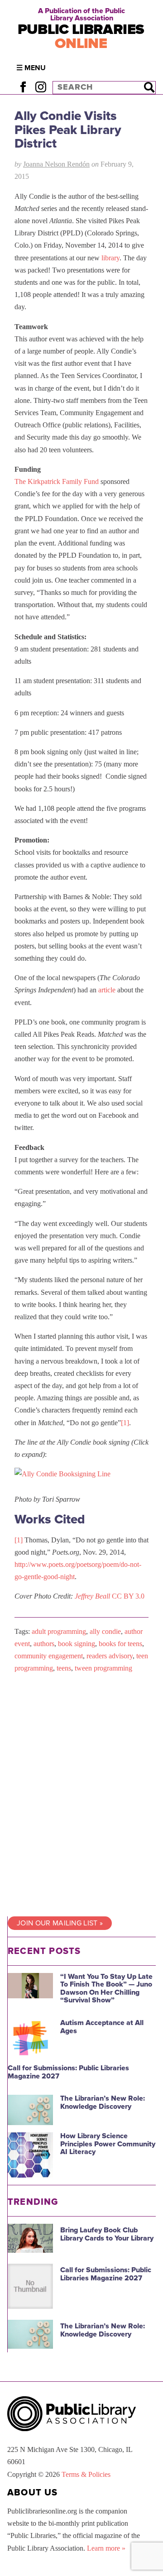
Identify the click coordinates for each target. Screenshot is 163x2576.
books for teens (120, 1644)
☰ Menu (31, 68)
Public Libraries (81, 36)
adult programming (59, 1631)
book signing (77, 1644)
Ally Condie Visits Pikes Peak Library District (68, 130)
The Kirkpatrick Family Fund (57, 481)
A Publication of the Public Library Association (81, 14)
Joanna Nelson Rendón (56, 164)
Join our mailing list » (60, 1923)
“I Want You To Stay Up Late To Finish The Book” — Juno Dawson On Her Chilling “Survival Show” (106, 1989)
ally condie (105, 1631)
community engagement (49, 1656)
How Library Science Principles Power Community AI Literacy (108, 2144)
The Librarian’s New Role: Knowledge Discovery (103, 2102)
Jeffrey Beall (92, 1596)
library (110, 258)
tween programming (103, 1668)
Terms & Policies (86, 2474)
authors (44, 1644)
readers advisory (110, 1656)
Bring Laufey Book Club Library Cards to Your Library (107, 2234)
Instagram (41, 87)
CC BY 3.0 (128, 1596)
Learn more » (106, 2548)
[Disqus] (81, 1795)
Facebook (23, 87)
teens (64, 1668)
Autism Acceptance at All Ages (102, 2027)
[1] (125, 1423)
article (107, 990)
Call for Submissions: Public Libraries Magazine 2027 (68, 2072)
